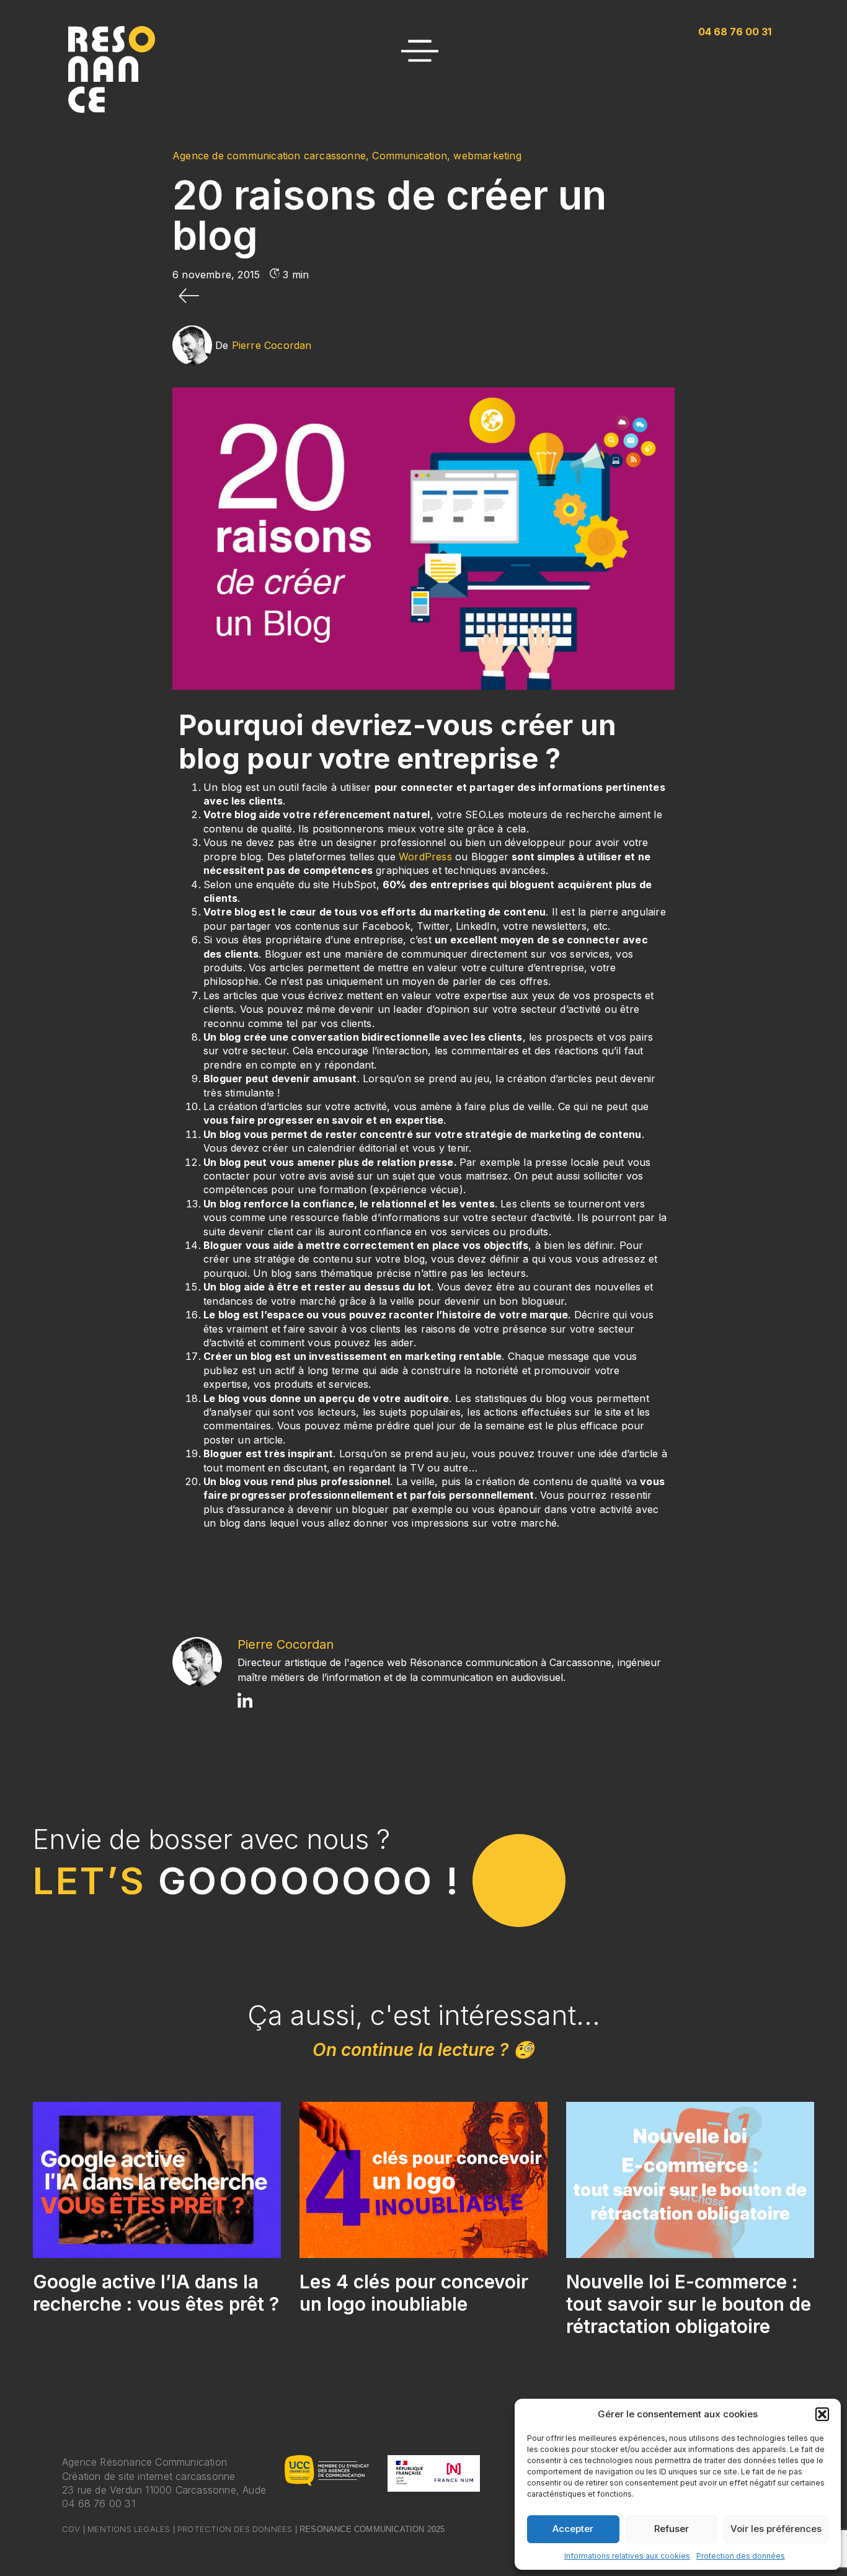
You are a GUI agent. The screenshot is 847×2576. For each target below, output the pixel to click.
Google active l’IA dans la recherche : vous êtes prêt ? (156, 2293)
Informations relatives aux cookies (627, 2556)
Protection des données (741, 2556)
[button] (822, 2414)
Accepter (573, 2529)
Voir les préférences (776, 2529)
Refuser (672, 2529)
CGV (71, 2529)
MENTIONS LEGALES (129, 2529)
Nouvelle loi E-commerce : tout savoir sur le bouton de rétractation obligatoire (689, 2304)
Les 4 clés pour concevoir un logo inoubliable (414, 2293)
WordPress (425, 857)
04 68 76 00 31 (99, 2503)
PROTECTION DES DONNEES (235, 2529)
